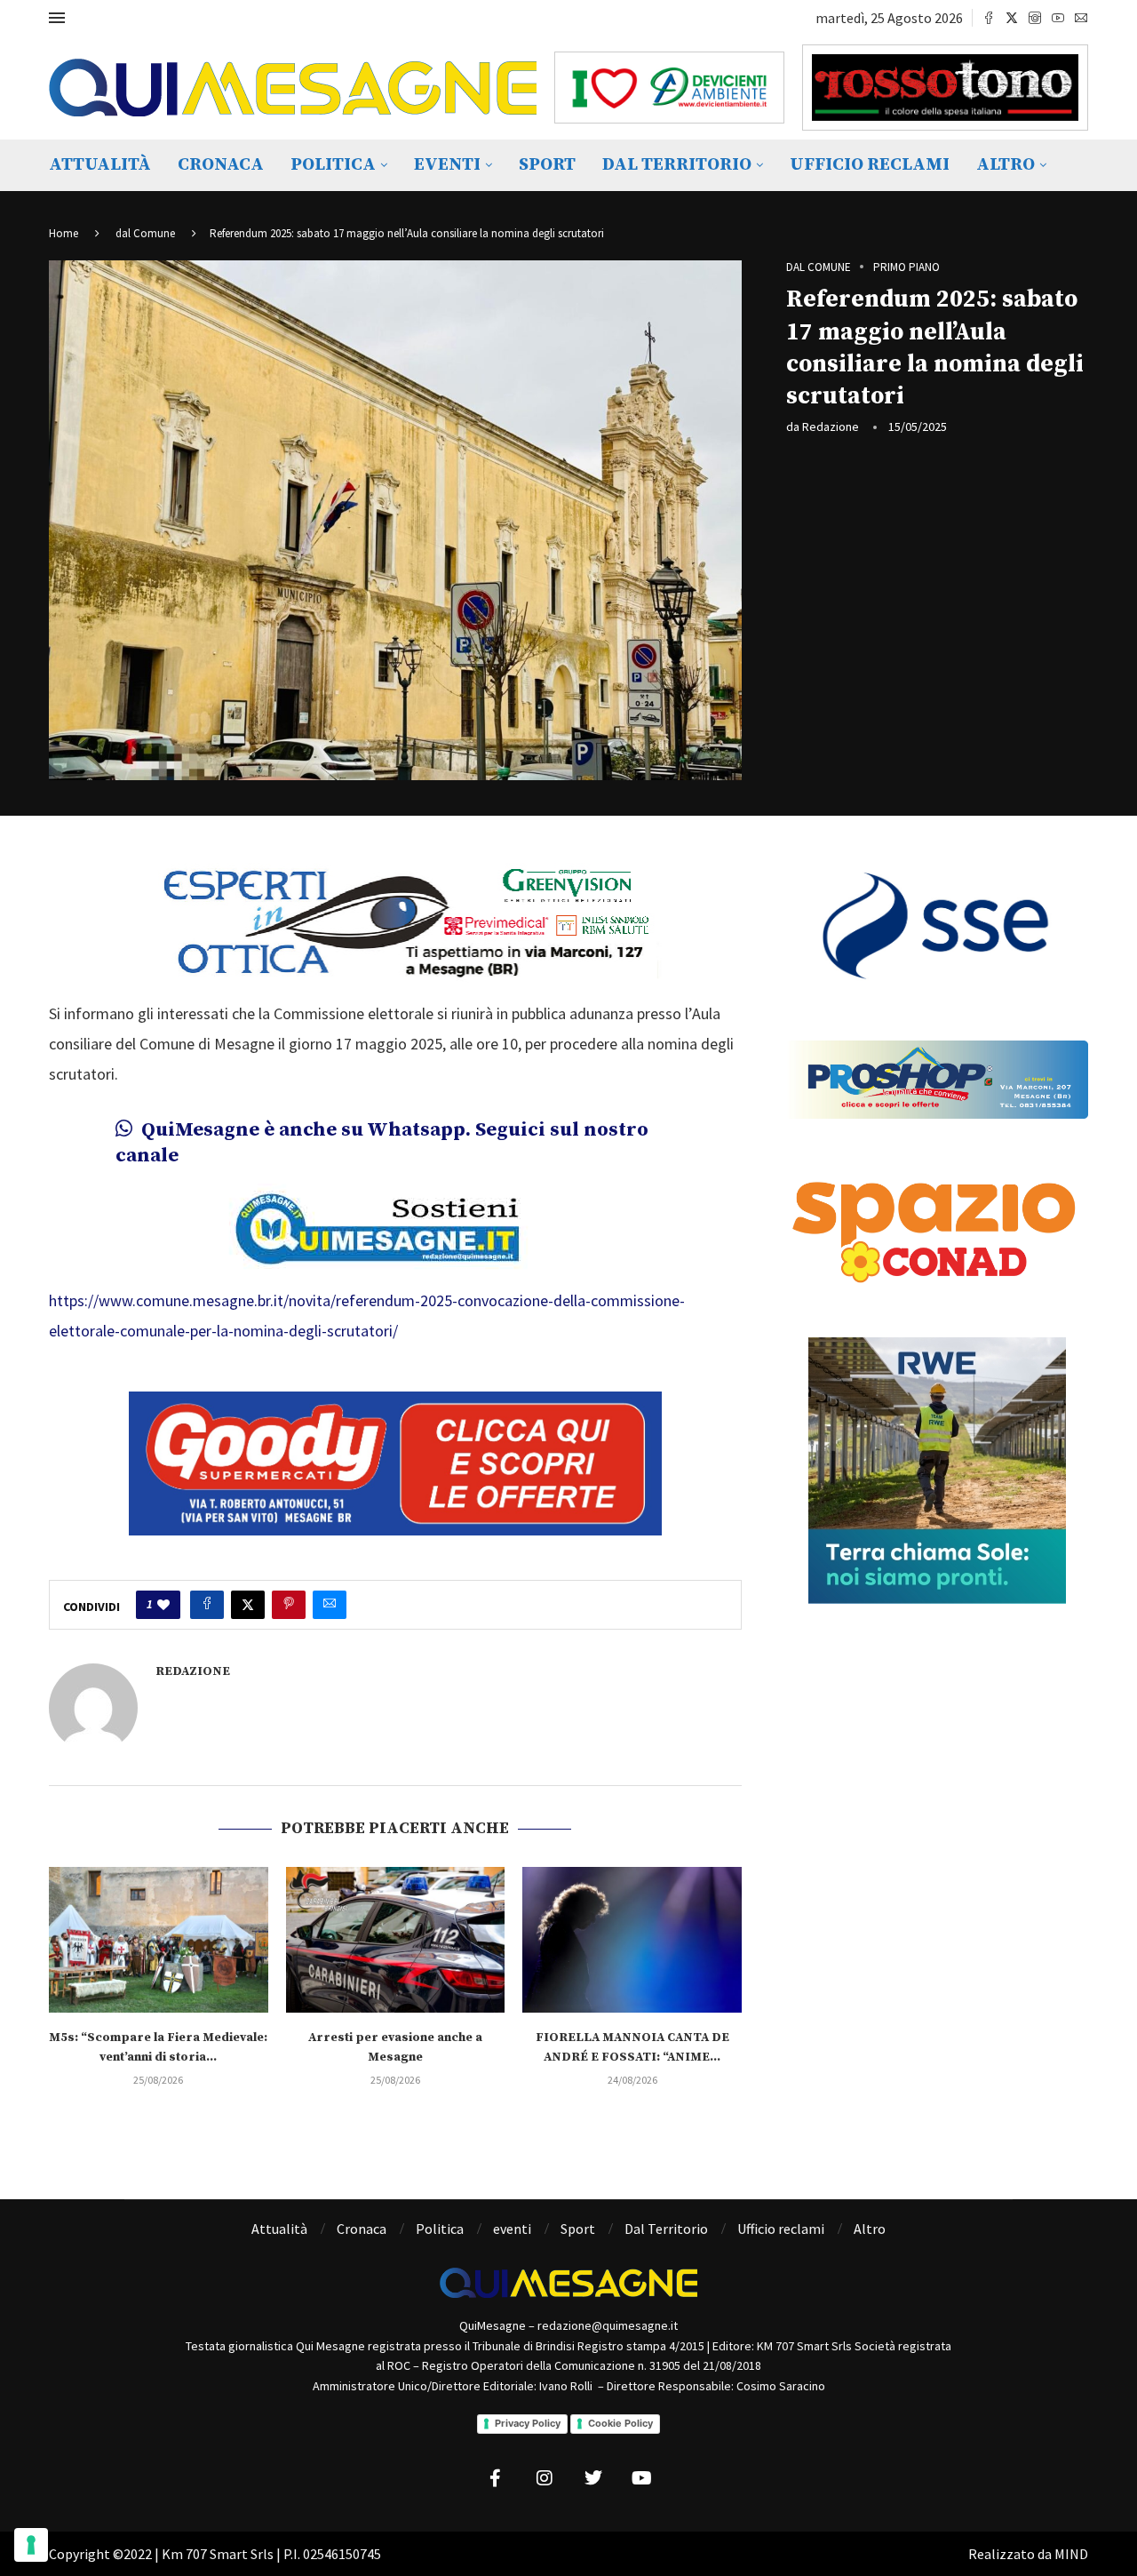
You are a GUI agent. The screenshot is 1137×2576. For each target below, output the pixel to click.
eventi (447, 165)
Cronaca (221, 165)
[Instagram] (1035, 18)
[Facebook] (989, 18)
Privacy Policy (528, 2423)
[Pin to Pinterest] (289, 1605)
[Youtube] (1058, 18)
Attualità (100, 165)
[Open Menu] (57, 18)
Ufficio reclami (870, 165)
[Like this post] (163, 1605)
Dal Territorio (677, 165)
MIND (1071, 2554)
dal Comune (145, 233)
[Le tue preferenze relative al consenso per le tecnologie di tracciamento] (31, 2545)
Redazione (831, 427)
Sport (547, 165)
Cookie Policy (620, 2423)
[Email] (1081, 18)
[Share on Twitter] (248, 1605)
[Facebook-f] (496, 2478)
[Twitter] (1012, 18)
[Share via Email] (330, 1605)
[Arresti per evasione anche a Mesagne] (396, 1940)
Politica (333, 165)
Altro (1006, 165)
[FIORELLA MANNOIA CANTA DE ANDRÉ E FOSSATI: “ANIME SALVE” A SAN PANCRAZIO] (632, 1940)
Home (64, 233)
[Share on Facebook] (207, 1605)
